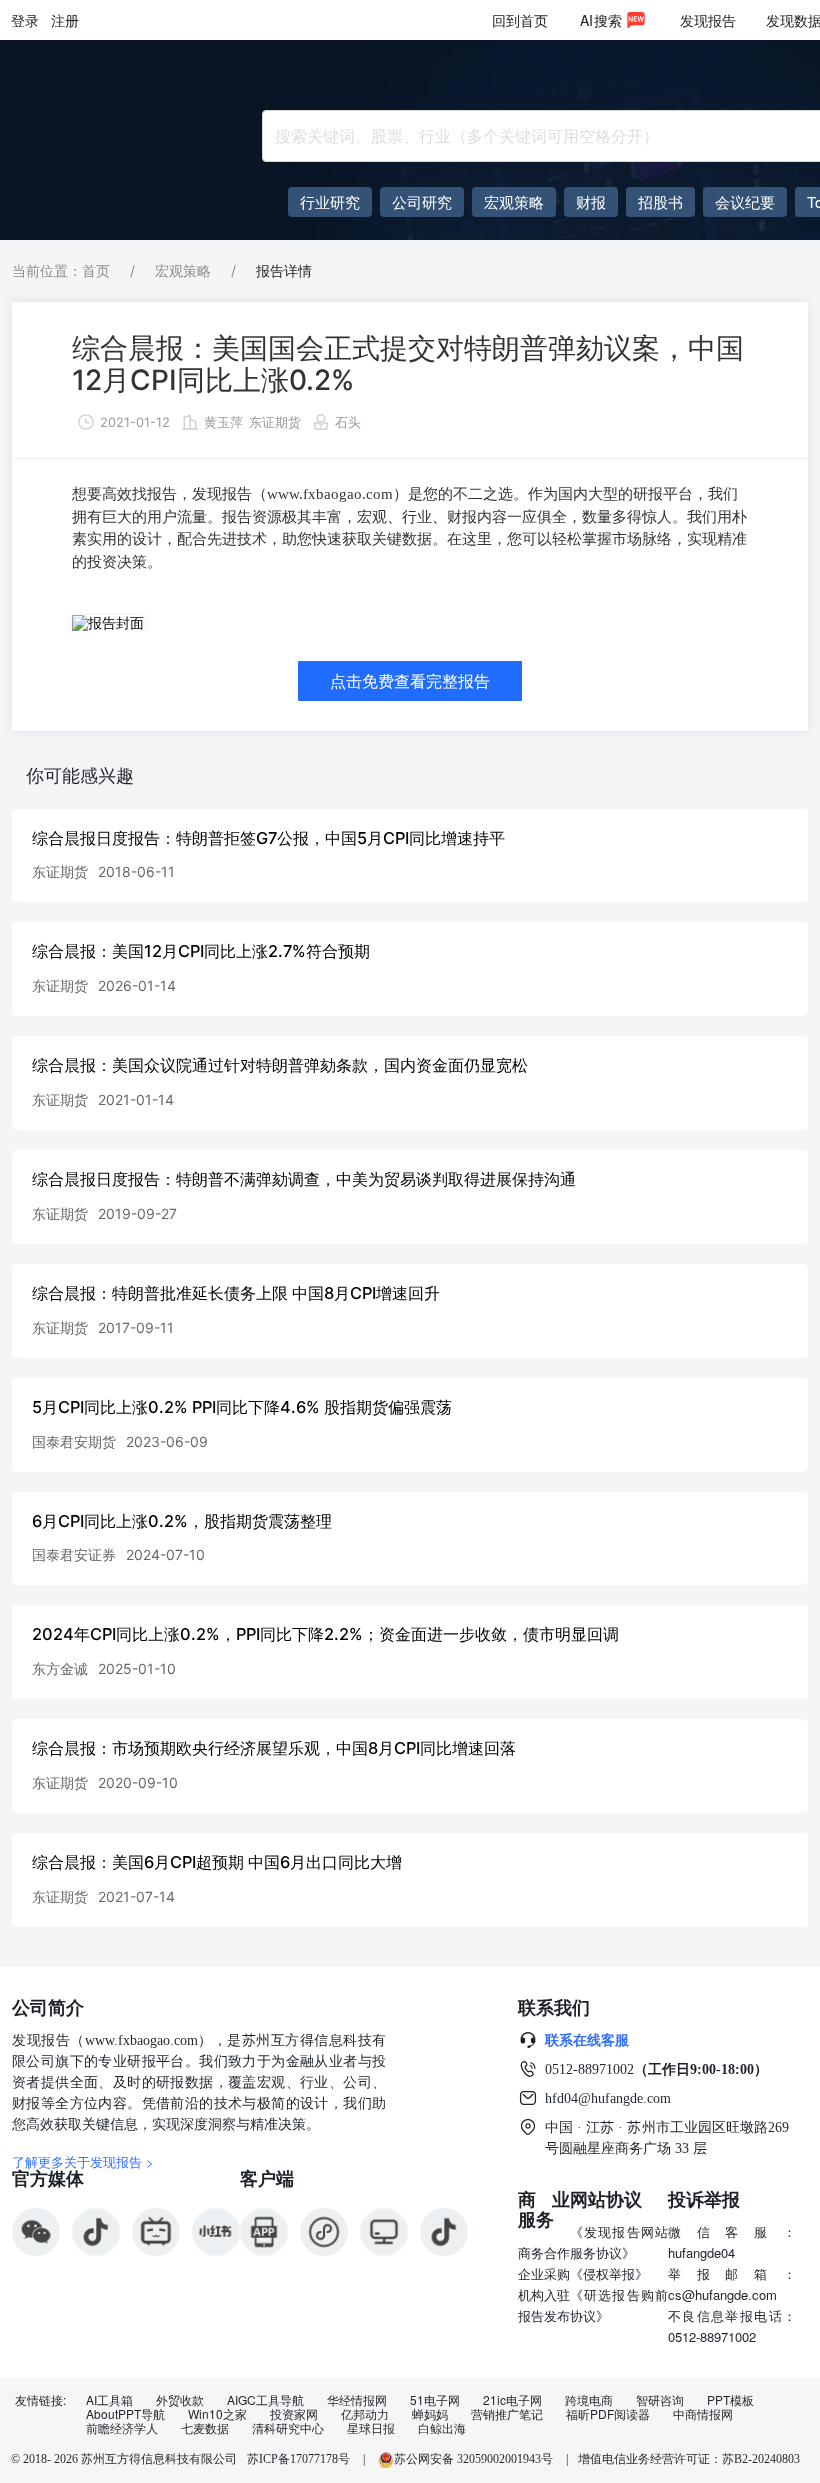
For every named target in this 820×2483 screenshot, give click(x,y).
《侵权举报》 (609, 2273)
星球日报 (371, 2428)
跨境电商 (589, 2400)
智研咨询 (660, 2400)
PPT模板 (730, 2400)
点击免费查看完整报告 (410, 681)
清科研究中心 (288, 2428)
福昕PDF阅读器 (608, 2414)
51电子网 (435, 2400)
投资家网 (294, 2414)
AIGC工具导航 (265, 2400)
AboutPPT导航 (125, 2414)
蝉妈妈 (430, 2414)
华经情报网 (357, 2400)
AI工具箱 (109, 2400)
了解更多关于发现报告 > (83, 2161)
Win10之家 (217, 2414)
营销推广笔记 (507, 2414)
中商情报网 (703, 2414)
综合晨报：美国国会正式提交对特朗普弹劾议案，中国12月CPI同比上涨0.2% (408, 364)
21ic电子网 (512, 2400)
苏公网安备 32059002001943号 (475, 2459)
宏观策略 (183, 270)
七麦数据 (205, 2428)
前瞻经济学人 (122, 2428)
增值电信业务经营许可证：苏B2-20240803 (689, 2459)
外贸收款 (180, 2400)
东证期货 (275, 422)
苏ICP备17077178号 (298, 2459)
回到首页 (520, 20)
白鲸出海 (442, 2428)
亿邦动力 (365, 2414)
